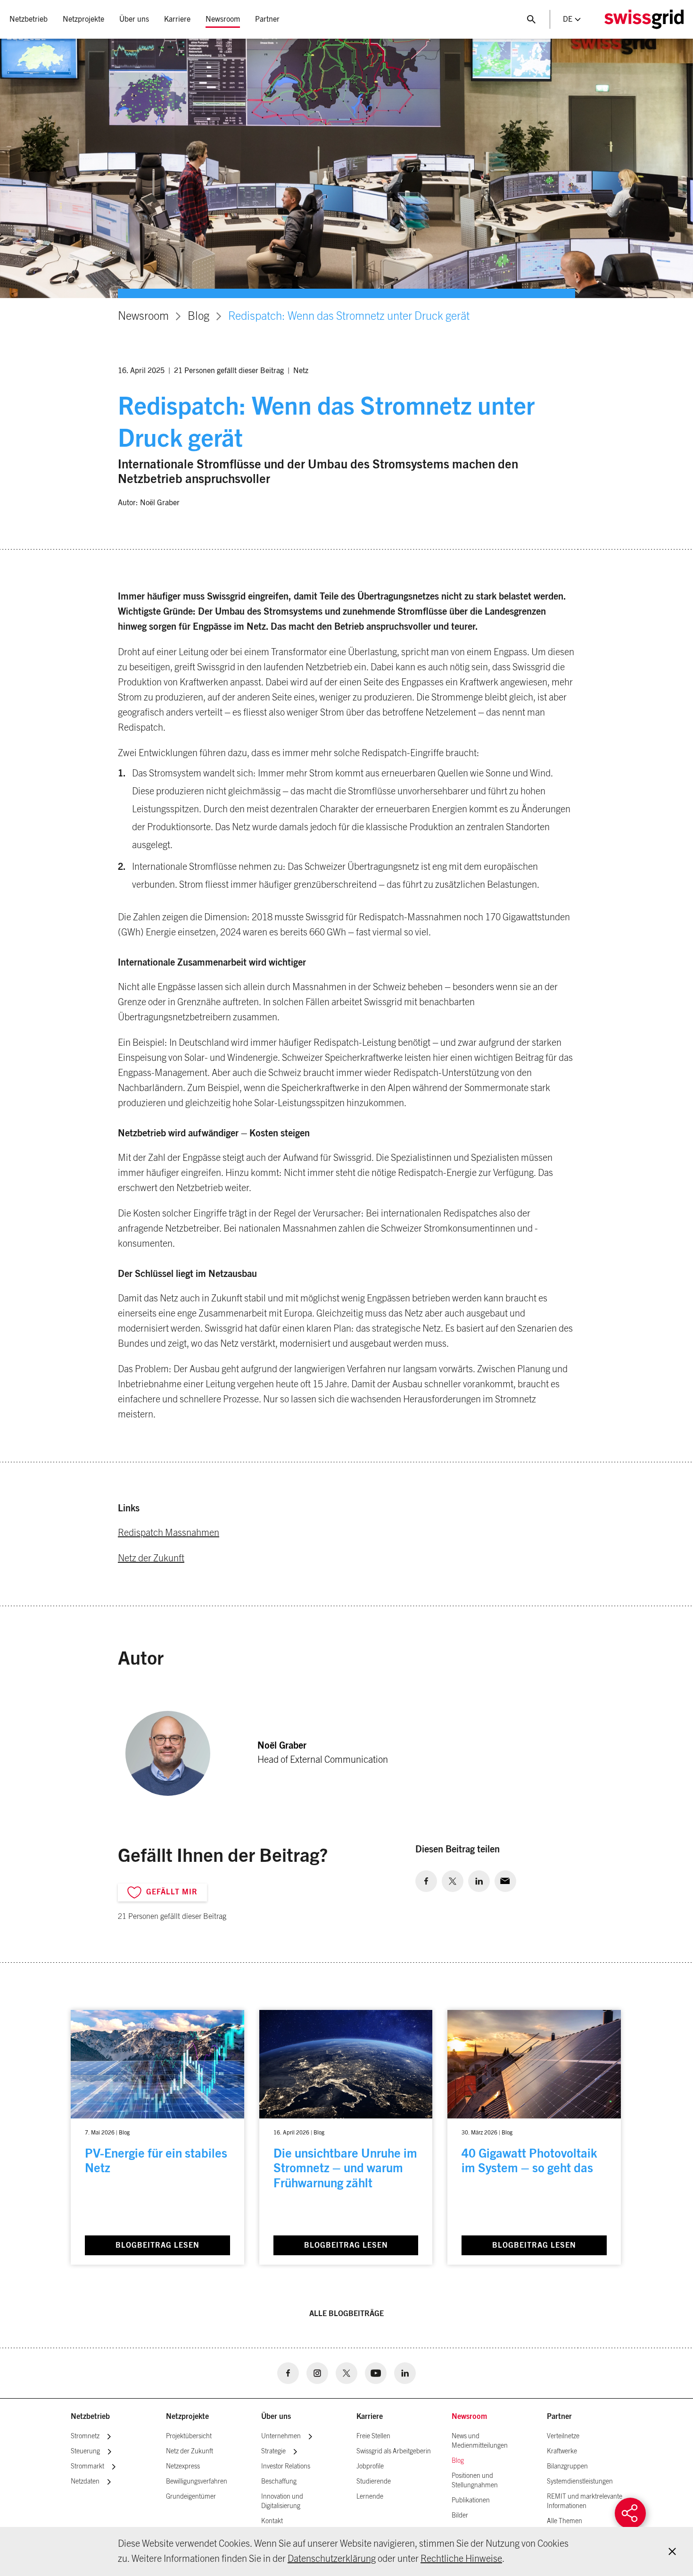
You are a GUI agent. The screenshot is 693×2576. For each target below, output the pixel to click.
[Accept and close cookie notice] (672, 2551)
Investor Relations (286, 2467)
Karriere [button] (177, 19)
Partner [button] (267, 19)
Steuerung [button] (85, 2451)
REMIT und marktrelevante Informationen (585, 2501)
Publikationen (471, 2501)
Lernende (370, 2497)
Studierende (374, 2482)
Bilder (460, 2516)
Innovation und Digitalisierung (282, 2501)
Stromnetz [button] (85, 2436)
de (568, 19)
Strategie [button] (273, 2451)
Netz (301, 371)
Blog (198, 317)
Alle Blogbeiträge (346, 2314)
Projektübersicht (189, 2436)
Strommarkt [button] (87, 2467)
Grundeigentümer (191, 2497)
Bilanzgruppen (567, 2467)
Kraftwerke (562, 2451)
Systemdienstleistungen (580, 2482)
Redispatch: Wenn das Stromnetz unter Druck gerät (349, 317)
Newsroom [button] (223, 19)
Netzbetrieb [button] (29, 19)
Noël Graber (160, 503)
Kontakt (272, 2521)
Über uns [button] (134, 19)
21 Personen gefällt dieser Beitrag (229, 371)
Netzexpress (183, 2467)
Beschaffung (279, 2482)
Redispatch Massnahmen (169, 1533)
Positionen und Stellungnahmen (475, 2481)
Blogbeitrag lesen (157, 2245)
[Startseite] (644, 19)
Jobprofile (370, 2467)
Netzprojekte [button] (83, 19)
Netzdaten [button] (85, 2482)
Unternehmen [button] (281, 2436)
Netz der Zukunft (151, 1559)
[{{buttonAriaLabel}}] (630, 2513)
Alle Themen (565, 2521)
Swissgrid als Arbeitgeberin (394, 2451)
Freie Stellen (373, 2436)
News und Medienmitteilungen (480, 2441)
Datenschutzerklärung (332, 2559)
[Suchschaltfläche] (531, 19)
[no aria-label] (426, 1881)
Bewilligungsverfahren (197, 2482)
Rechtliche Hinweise (461, 2559)
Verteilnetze (563, 2436)
